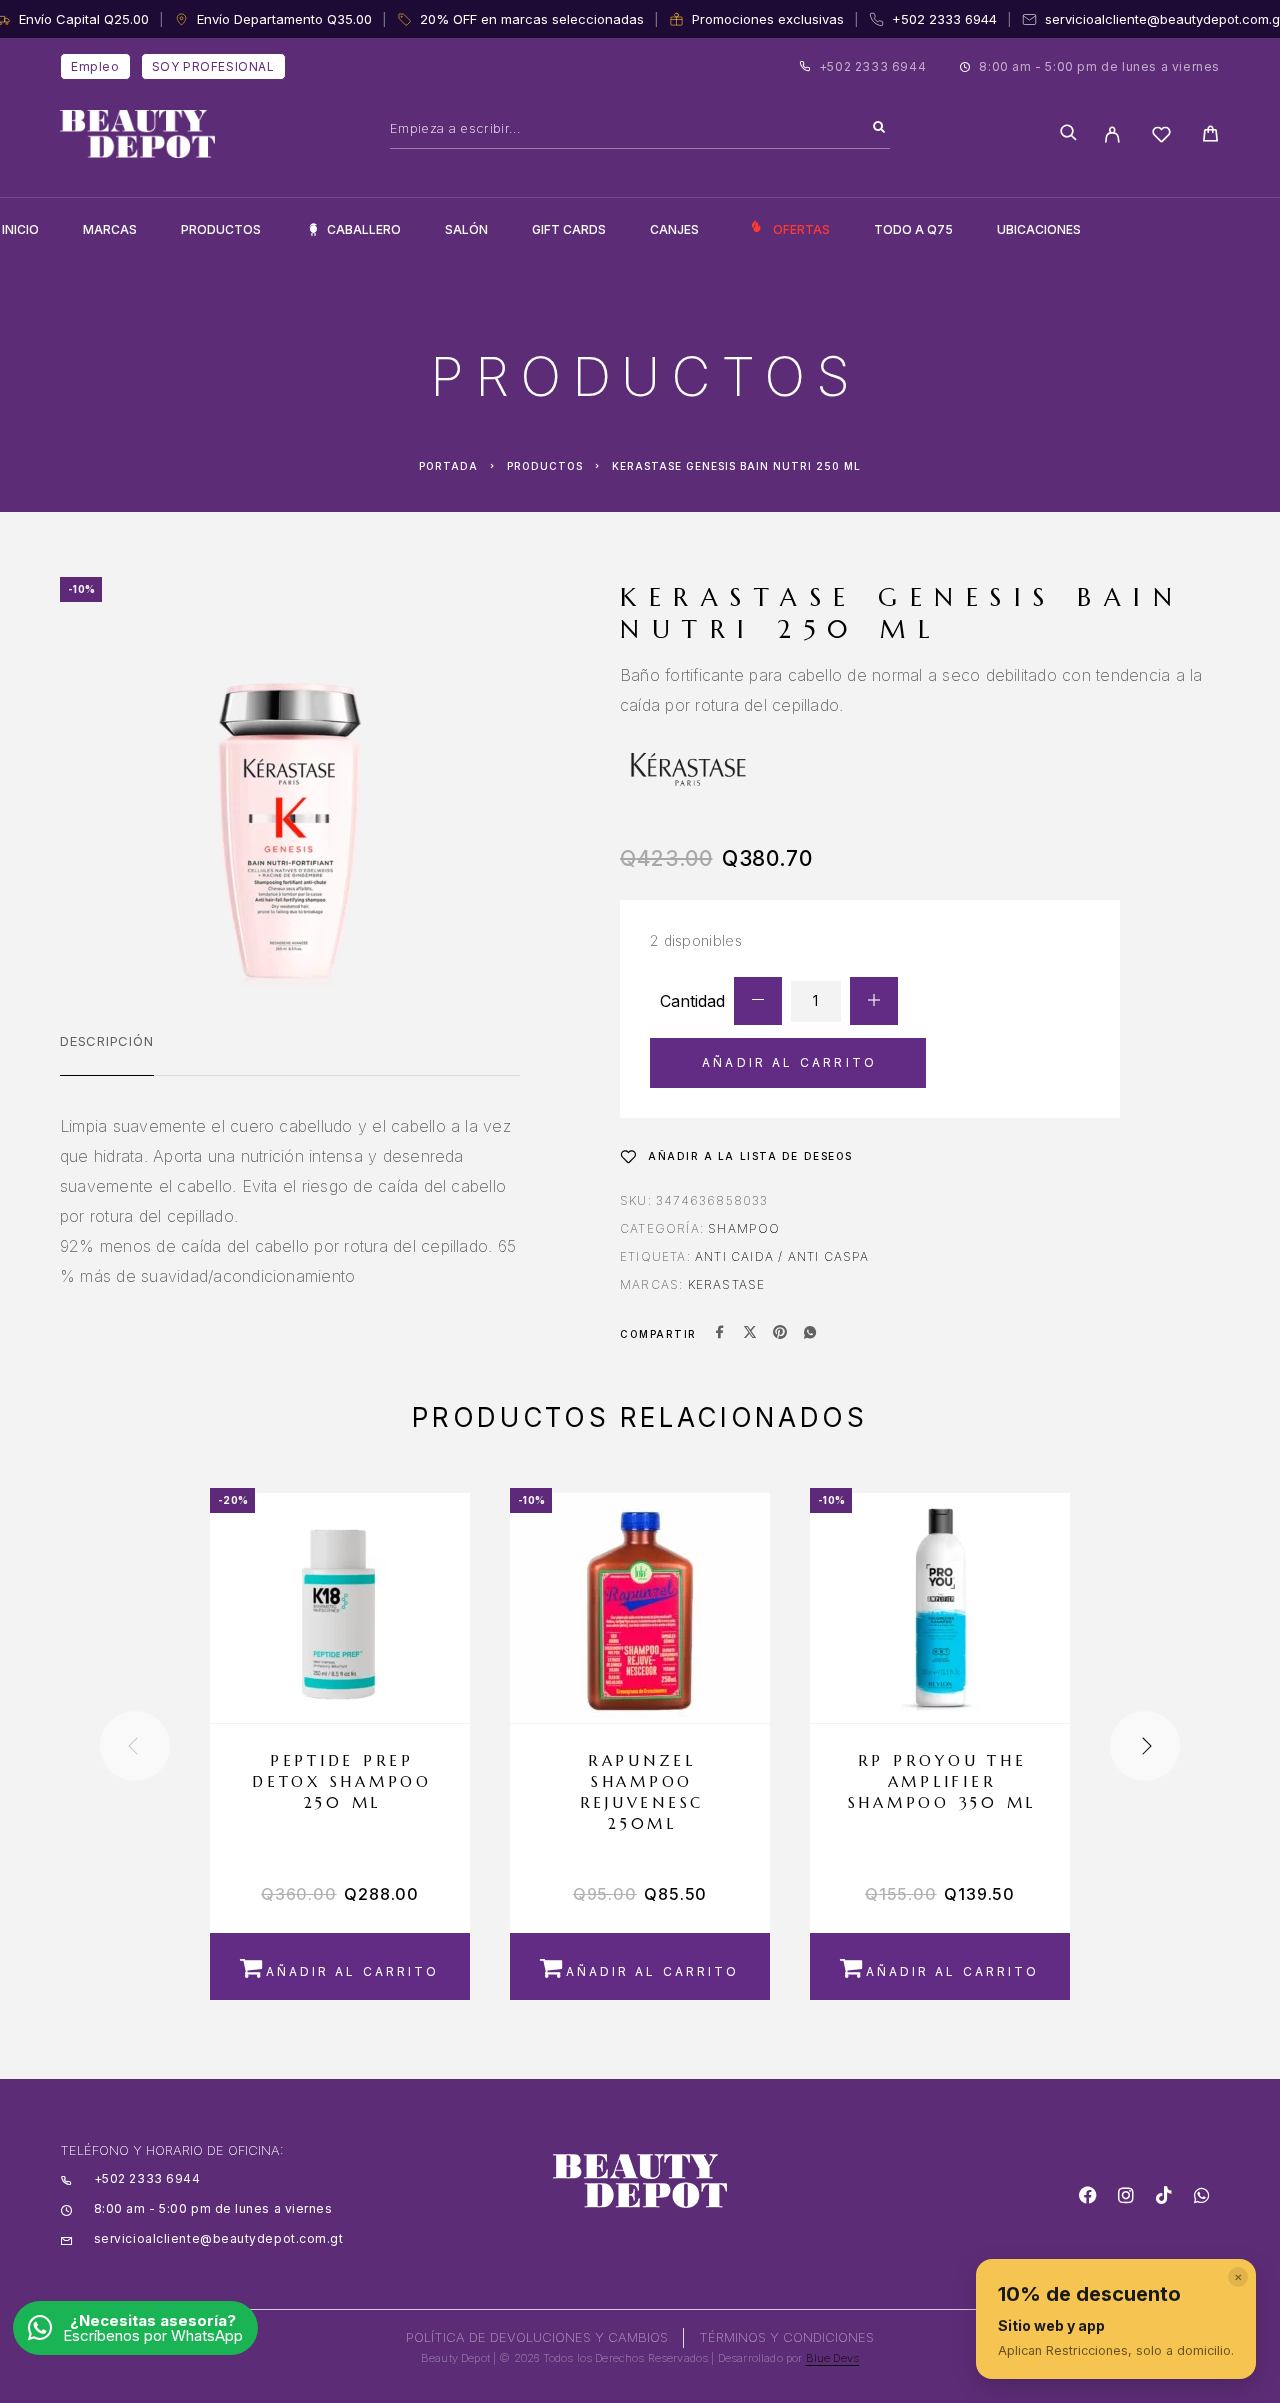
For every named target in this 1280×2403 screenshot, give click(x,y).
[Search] (879, 128)
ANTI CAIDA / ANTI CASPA (782, 1256)
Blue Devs (833, 2358)
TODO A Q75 (913, 229)
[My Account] (1112, 134)
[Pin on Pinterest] (780, 1334)
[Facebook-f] (1088, 2195)
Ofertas (801, 229)
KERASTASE (727, 1284)
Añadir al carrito (789, 1062)
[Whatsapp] (1202, 2195)
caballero (364, 229)
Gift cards (569, 229)
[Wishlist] (1161, 137)
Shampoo (744, 1228)
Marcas (110, 229)
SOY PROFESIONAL (213, 66)
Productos (221, 229)
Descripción (107, 1041)
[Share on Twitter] (750, 1334)
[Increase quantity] (874, 1001)
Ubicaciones (1039, 229)
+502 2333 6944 (944, 19)
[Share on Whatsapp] (810, 1334)
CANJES (674, 229)
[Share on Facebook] (720, 1334)
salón (466, 229)
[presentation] (135, 1746)
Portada (448, 466)
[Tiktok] (1164, 2195)
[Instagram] (1126, 2195)
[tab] (107, 1054)
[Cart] (1210, 136)
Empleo (95, 66)
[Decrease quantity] (758, 1001)
